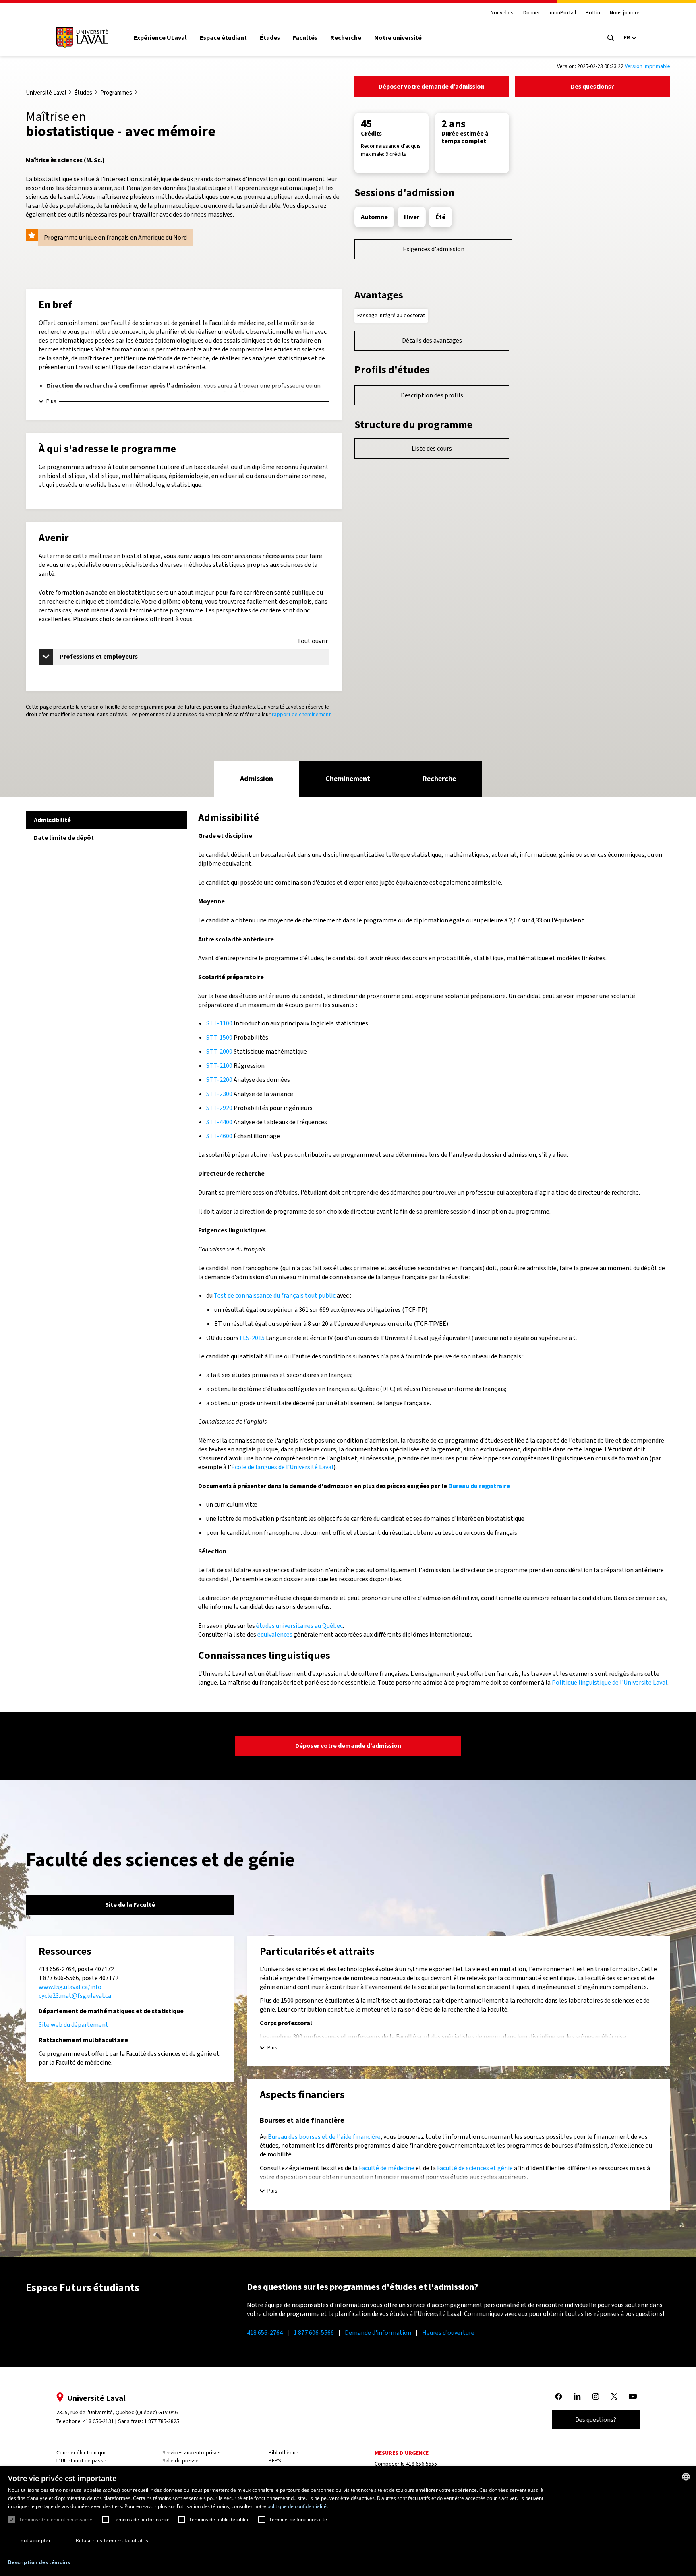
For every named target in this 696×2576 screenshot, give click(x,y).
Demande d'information (378, 2333)
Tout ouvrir (313, 641)
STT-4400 (219, 1122)
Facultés (305, 38)
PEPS (275, 2461)
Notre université (398, 38)
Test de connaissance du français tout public (275, 1295)
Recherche (346, 38)
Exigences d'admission (434, 249)
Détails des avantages (432, 340)
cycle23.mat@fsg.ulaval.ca (75, 1996)
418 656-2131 (98, 2421)
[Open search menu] (611, 38)
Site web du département (74, 2025)
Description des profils (432, 395)
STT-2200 (219, 1080)
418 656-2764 (265, 2333)
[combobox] (686, 2477)
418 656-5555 (422, 2464)
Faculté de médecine (387, 2168)
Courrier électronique (82, 2453)
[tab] (257, 779)
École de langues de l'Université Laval (282, 1467)
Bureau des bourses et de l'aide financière (324, 2137)
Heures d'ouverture (448, 2333)
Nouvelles (502, 13)
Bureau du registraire (479, 1486)
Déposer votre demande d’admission (432, 86)
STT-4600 (219, 1136)
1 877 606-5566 (314, 2333)
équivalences (275, 1634)
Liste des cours (432, 448)
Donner (532, 13)
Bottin (593, 13)
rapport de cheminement (301, 714)
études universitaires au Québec (299, 1626)
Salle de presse (180, 2461)
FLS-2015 (252, 1338)
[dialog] (348, 2521)
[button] (39, 2563)
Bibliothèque (284, 2453)
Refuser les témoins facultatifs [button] (112, 2540)
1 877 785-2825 (162, 2421)
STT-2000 (219, 1051)
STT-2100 (219, 1066)
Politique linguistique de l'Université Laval (610, 1682)
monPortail (563, 13)
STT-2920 (219, 1108)
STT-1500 (219, 1037)
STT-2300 (219, 1094)
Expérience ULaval (160, 38)
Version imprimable (647, 66)
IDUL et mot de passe (81, 2461)
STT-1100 (219, 1023)
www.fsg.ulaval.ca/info (70, 1987)
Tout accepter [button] (34, 2540)
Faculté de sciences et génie (475, 2168)
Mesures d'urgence (402, 2453)
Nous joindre (625, 13)
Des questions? (592, 86)
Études (270, 38)
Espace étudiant (223, 38)
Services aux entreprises (192, 2453)
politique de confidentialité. (298, 2506)
